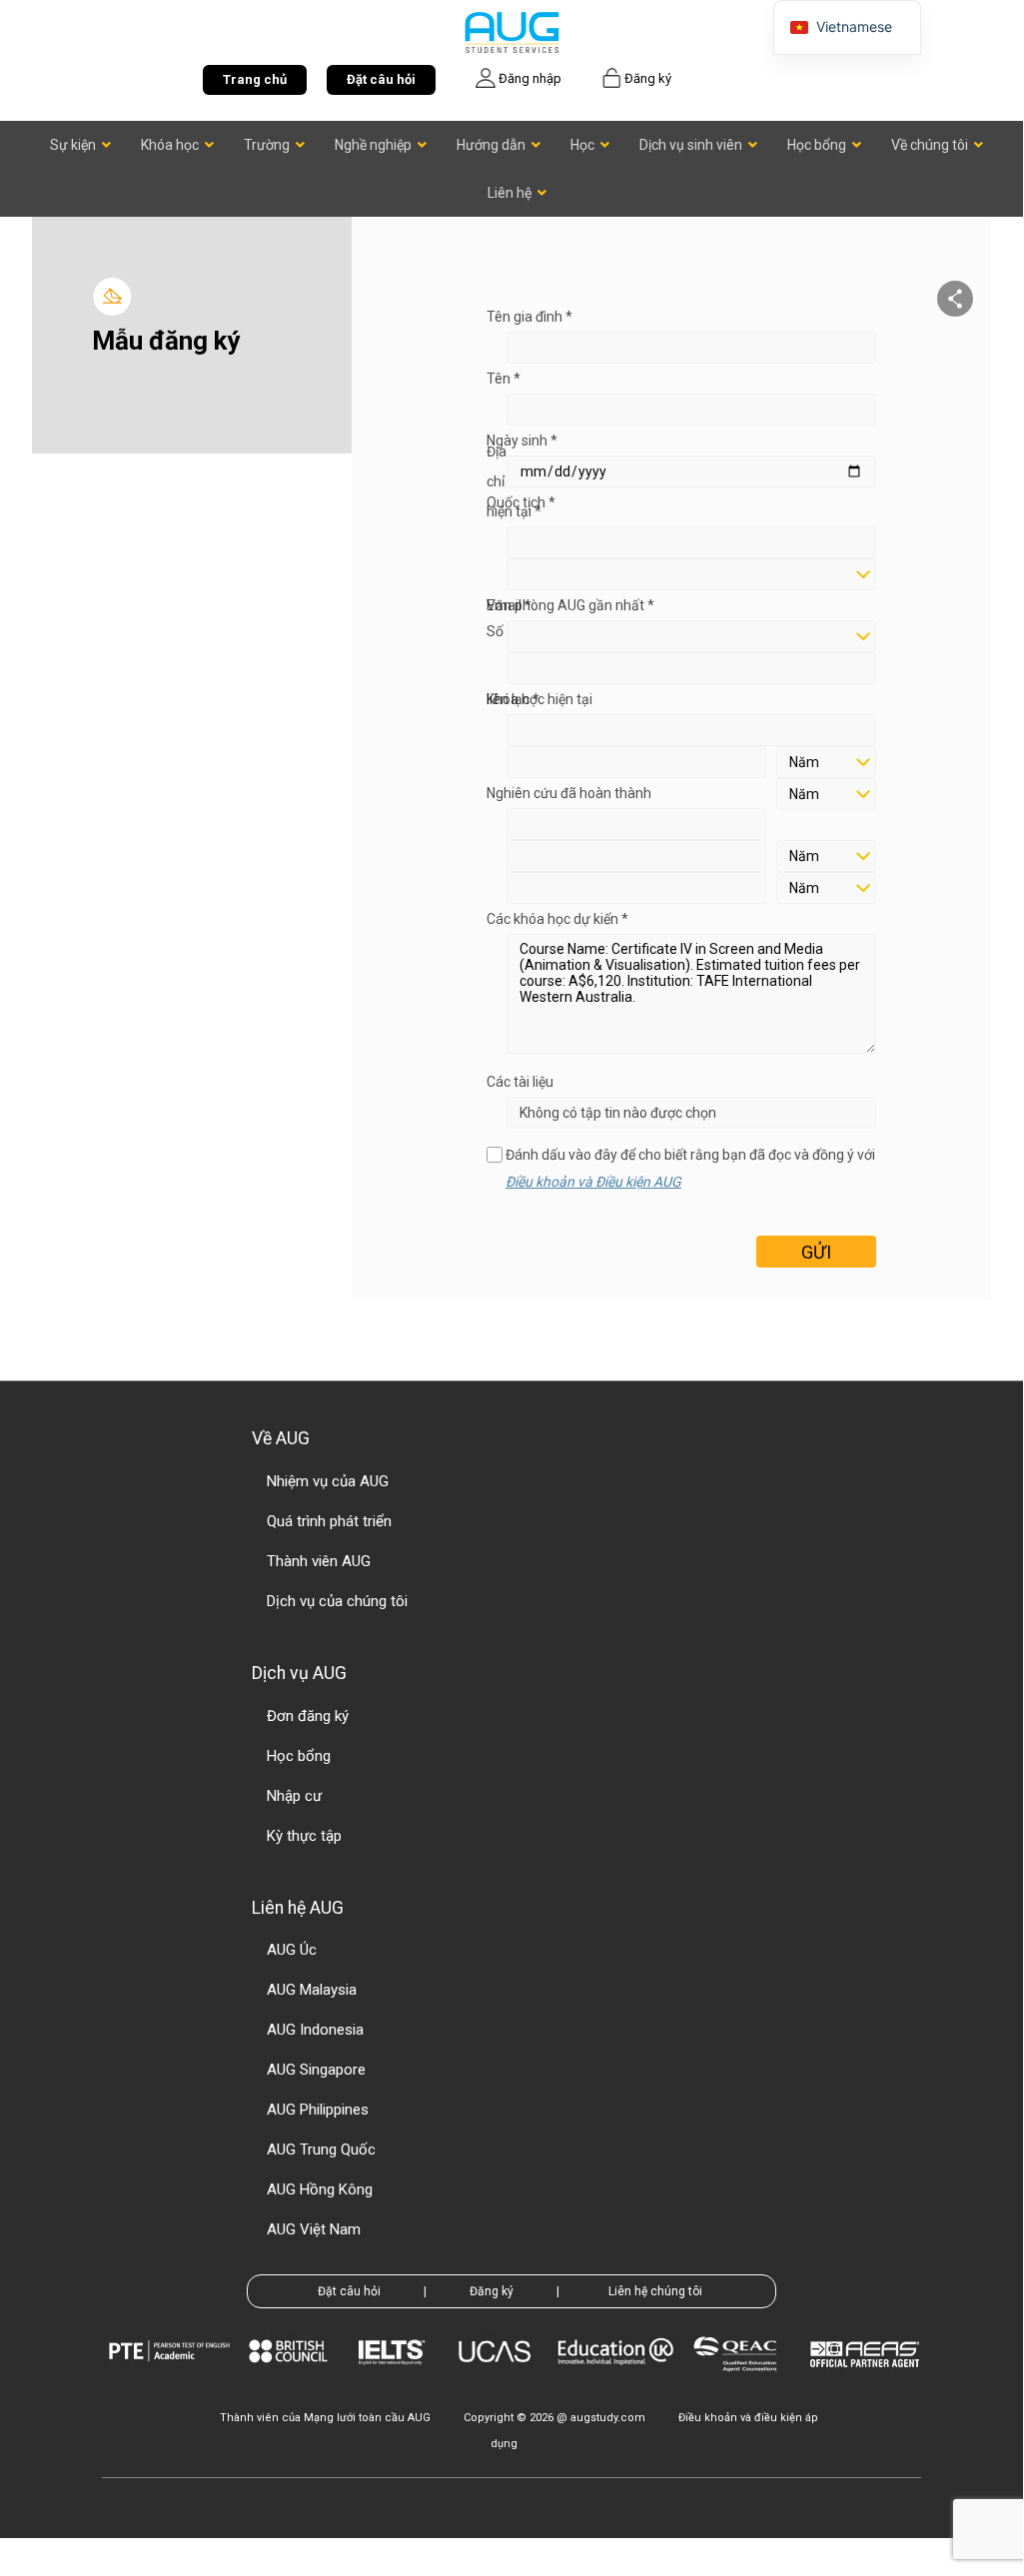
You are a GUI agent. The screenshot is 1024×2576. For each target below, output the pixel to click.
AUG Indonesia (315, 2030)
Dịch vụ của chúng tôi (337, 1601)
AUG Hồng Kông (320, 2189)
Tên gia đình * (529, 317)
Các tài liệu (520, 1082)
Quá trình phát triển (329, 1521)
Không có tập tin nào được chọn (618, 1113)
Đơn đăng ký (308, 1716)
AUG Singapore (316, 2070)
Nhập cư (294, 1796)
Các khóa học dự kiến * (557, 919)
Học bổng (299, 1756)
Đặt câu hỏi (381, 79)
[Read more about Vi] (512, 31)
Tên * (504, 379)
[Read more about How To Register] (868, 2382)
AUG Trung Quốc (321, 2149)
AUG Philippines (318, 2110)
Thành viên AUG (319, 1561)
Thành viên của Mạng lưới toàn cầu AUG (325, 2418)
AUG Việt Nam (314, 2229)
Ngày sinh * (522, 440)
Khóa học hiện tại (539, 699)
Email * (509, 605)
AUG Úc (292, 1950)
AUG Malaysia (312, 1990)
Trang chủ (255, 79)
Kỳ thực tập (304, 1836)
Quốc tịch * (521, 502)
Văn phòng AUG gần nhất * (570, 605)
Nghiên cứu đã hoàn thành (569, 793)
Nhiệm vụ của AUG (328, 1481)
